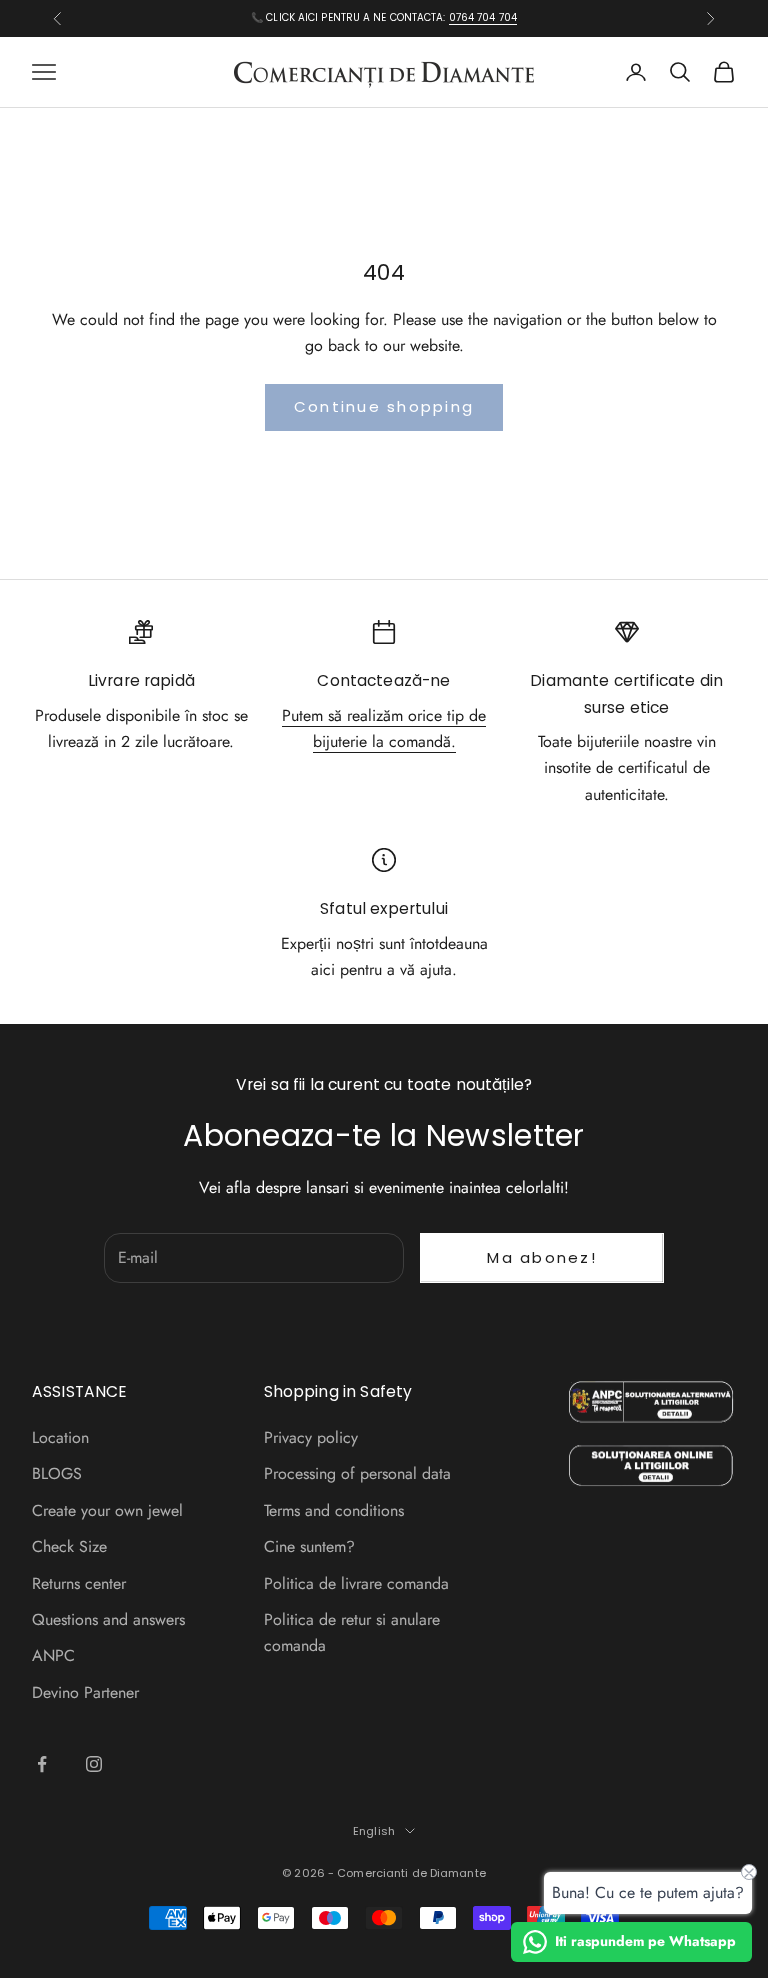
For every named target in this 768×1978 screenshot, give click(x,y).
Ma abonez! (542, 1257)
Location (60, 1437)
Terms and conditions (334, 1510)
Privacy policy (311, 1437)
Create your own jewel (107, 1510)
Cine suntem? (309, 1546)
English (374, 1831)
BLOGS (57, 1473)
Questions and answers (108, 1619)
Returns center (79, 1583)
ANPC (53, 1655)
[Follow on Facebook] (42, 1764)
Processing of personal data (357, 1473)
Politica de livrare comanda (356, 1583)
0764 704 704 (483, 17)
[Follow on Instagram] (94, 1764)
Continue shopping (384, 406)
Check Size (69, 1546)
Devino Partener (85, 1692)
